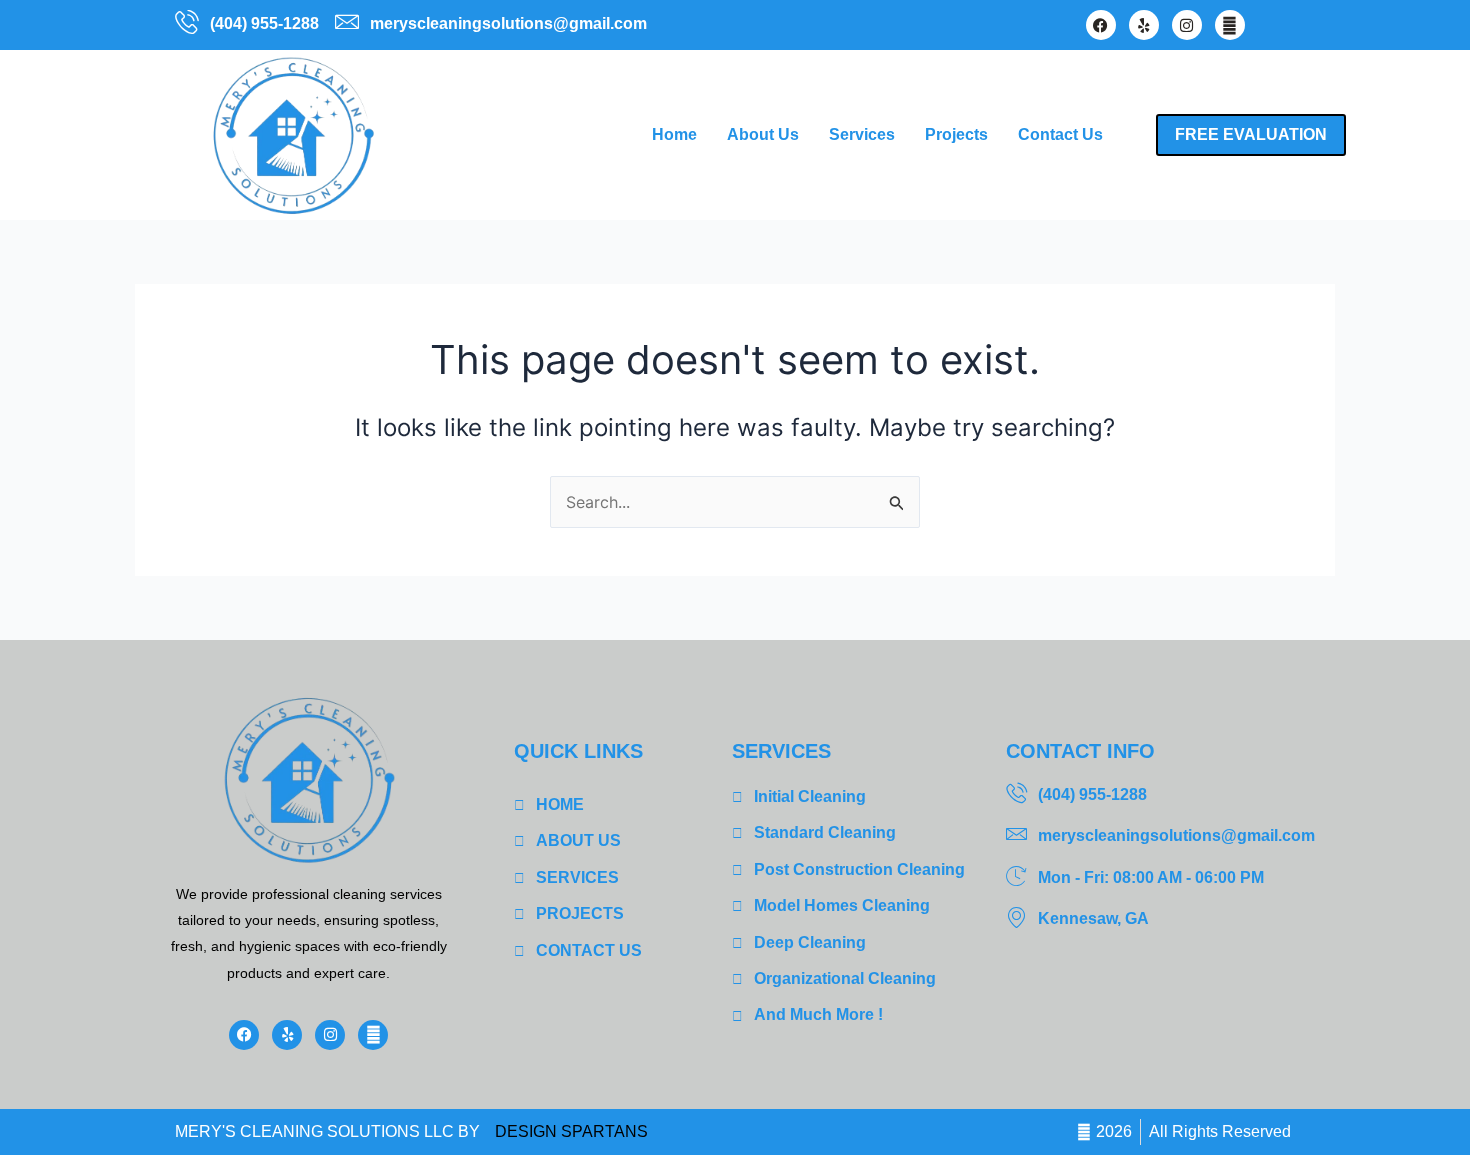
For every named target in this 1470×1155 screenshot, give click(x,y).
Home (674, 134)
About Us (763, 134)
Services (862, 134)
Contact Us (1060, 134)
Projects (956, 134)
